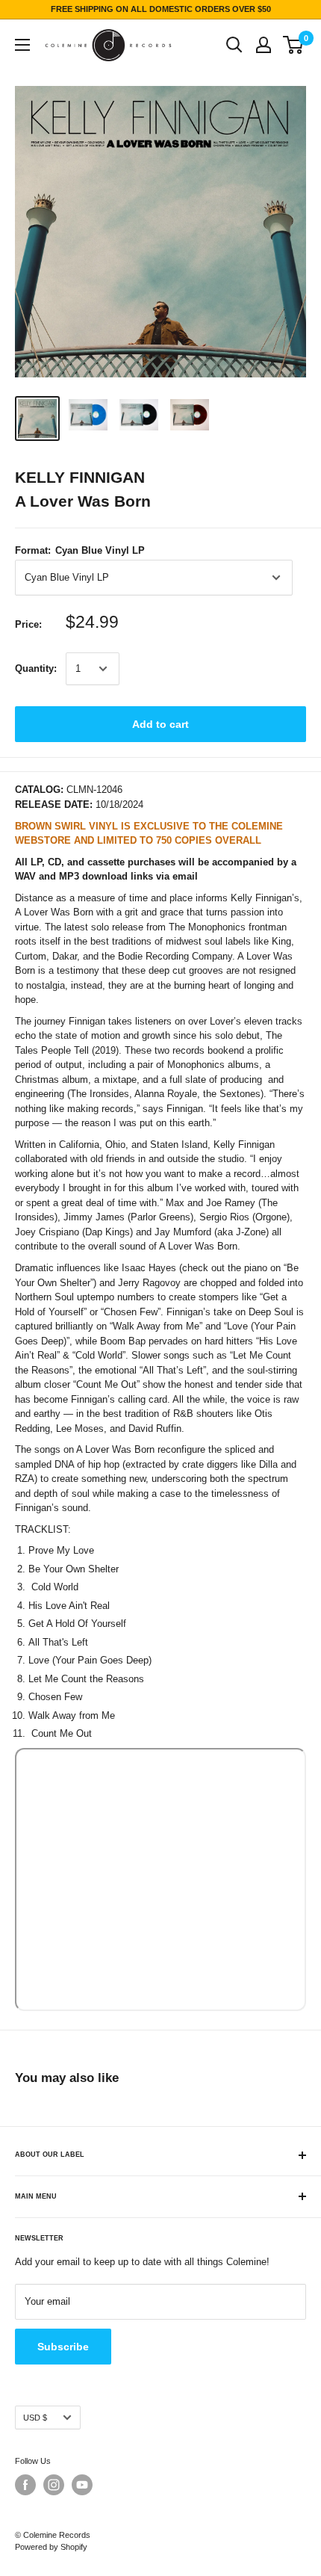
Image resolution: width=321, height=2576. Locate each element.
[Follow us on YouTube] (82, 2485)
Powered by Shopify (51, 2547)
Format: (80, 550)
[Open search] (234, 45)
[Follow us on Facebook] (25, 2485)
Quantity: (36, 668)
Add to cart (160, 724)
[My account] (264, 45)
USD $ (35, 2418)
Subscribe (63, 2347)
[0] (294, 45)
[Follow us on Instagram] (54, 2485)
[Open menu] (22, 45)
